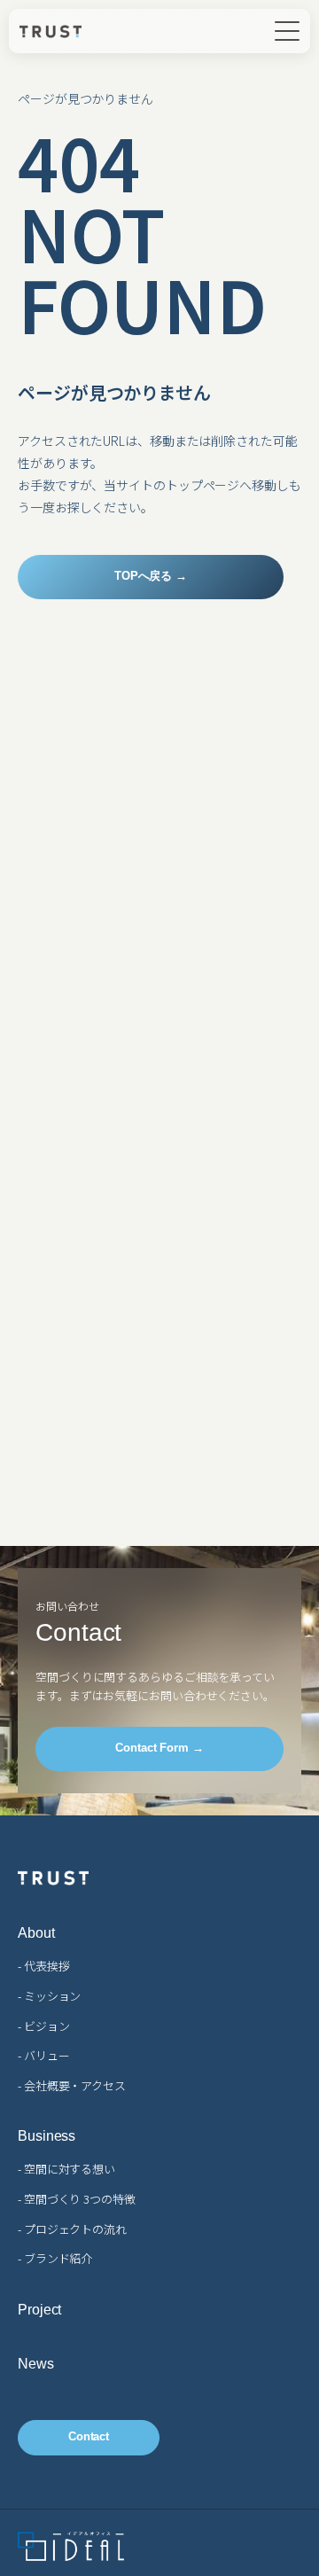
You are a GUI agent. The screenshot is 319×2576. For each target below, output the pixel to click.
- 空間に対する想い (66, 2169)
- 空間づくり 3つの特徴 (77, 2199)
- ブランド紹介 (55, 2258)
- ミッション (49, 1996)
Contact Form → (159, 1748)
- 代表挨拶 (43, 1966)
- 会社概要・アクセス (72, 2085)
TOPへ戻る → (151, 576)
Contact (89, 2436)
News (36, 2364)
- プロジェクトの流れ (72, 2229)
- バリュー (43, 2055)
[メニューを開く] (287, 31)
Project (39, 2310)
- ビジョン (43, 2026)
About (36, 1933)
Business (47, 2136)
